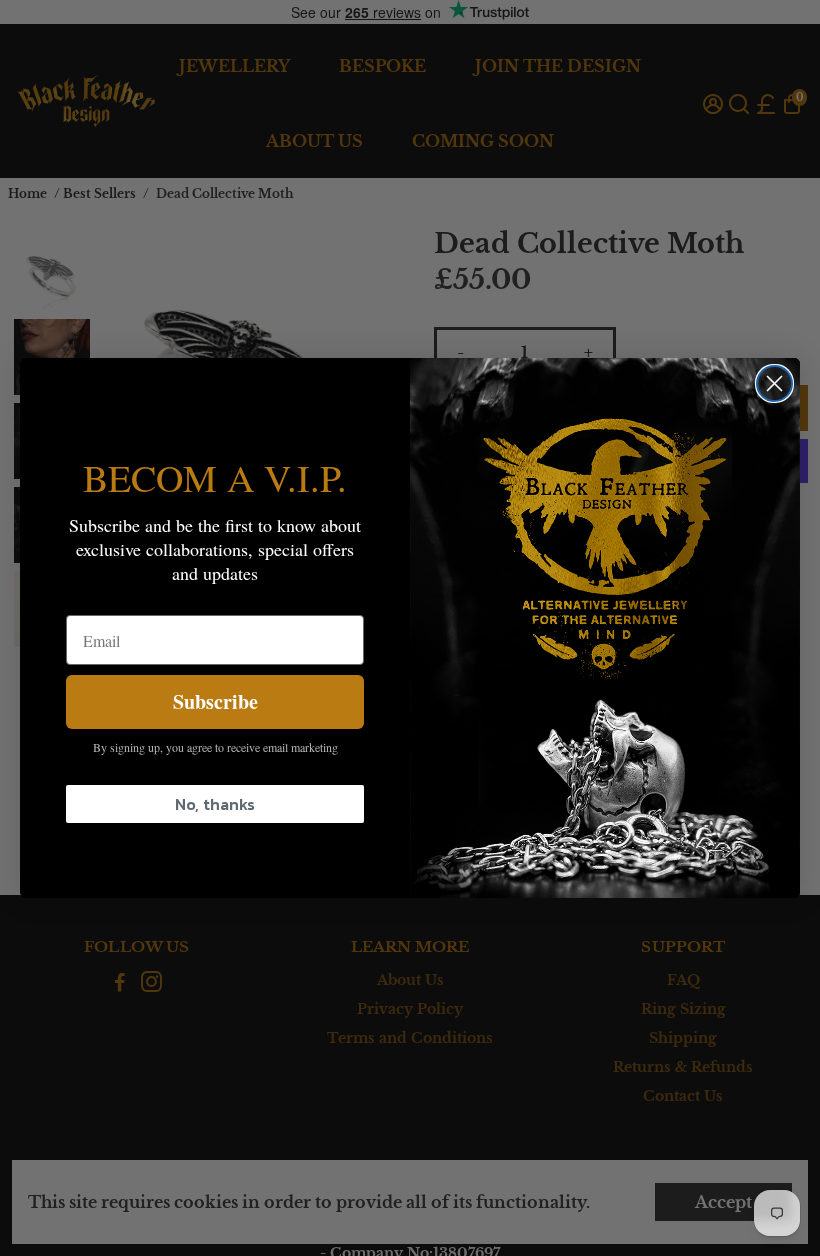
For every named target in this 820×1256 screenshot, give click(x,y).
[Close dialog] (774, 383)
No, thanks (215, 804)
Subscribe (215, 701)
